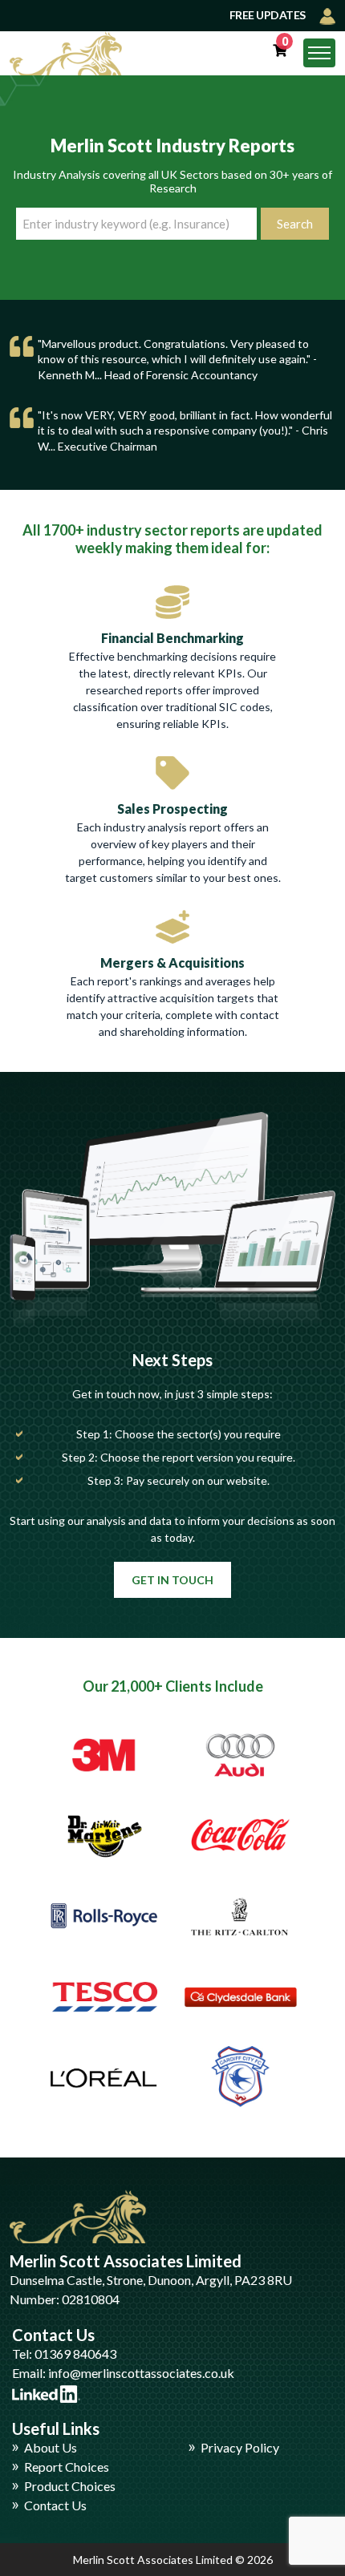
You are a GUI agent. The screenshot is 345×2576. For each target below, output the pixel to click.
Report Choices (67, 2467)
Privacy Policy (240, 2447)
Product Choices (70, 2486)
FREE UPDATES (269, 15)
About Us (51, 2447)
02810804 (91, 2299)
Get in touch (172, 1580)
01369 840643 (75, 2354)
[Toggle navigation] (319, 53)
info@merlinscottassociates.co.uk (141, 2373)
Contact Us (55, 2505)
